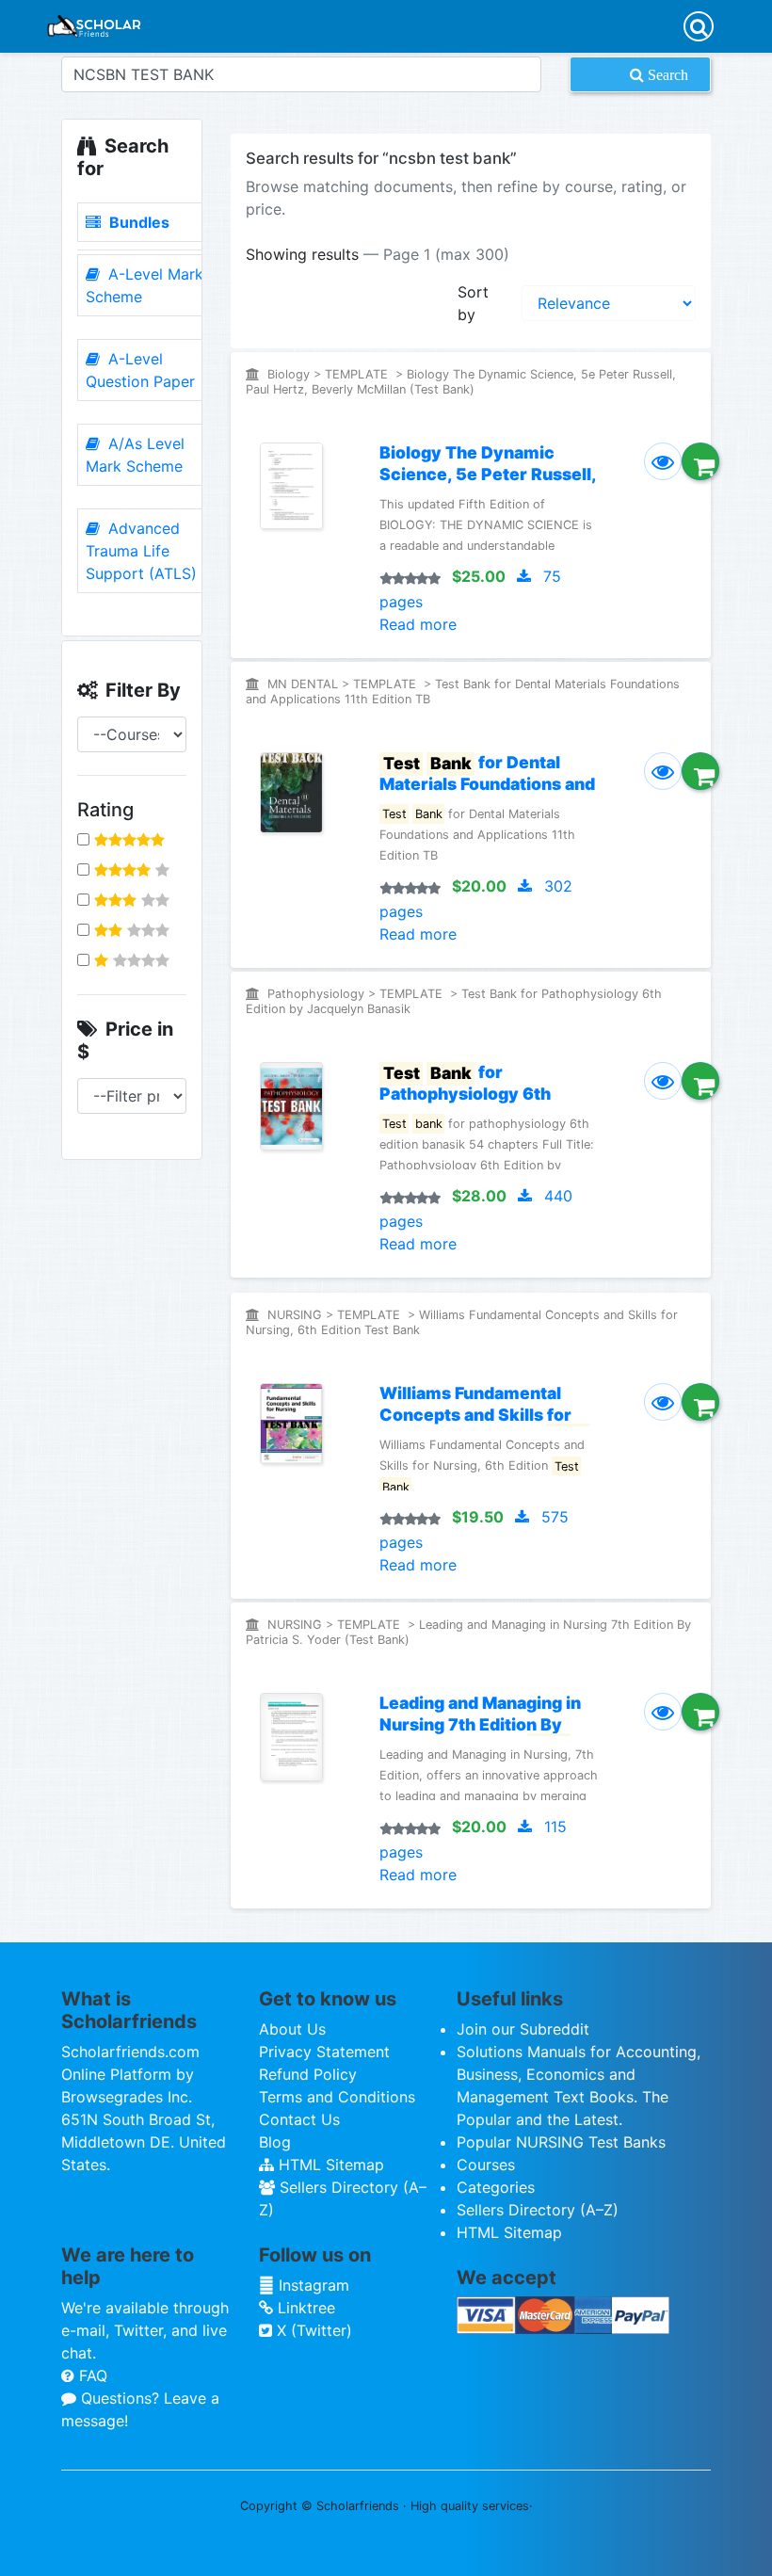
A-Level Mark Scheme (145, 285)
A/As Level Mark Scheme (135, 455)
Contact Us (299, 2119)
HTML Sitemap (329, 2165)
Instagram (312, 2285)
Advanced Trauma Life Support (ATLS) (141, 551)
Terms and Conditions (337, 2097)
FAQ (91, 2375)
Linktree (304, 2308)
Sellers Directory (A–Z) (538, 2210)
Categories (496, 2187)
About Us (292, 2029)
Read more (418, 624)
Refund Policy (308, 2074)
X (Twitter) (312, 2330)
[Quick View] (663, 461)
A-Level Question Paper (140, 370)
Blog (275, 2142)
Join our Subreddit (523, 2029)
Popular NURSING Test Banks (561, 2142)
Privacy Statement (324, 2052)
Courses (486, 2165)
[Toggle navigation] (699, 26)
